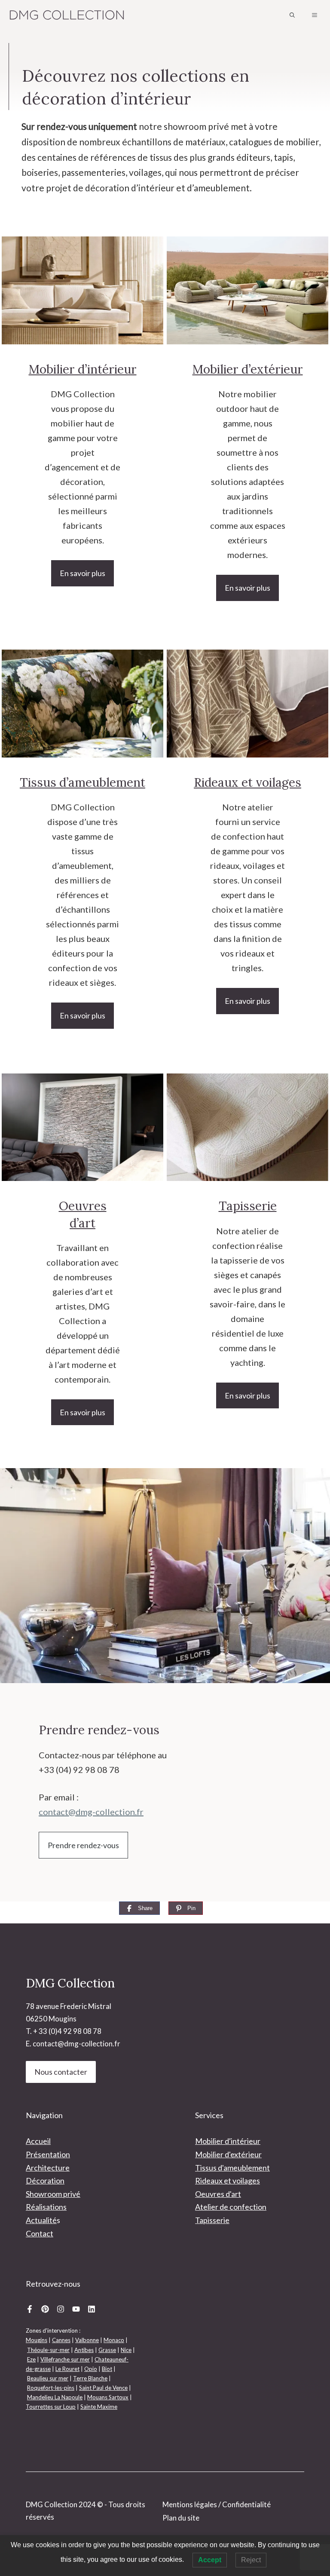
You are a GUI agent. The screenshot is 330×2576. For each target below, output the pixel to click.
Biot (107, 2369)
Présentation (48, 2154)
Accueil (38, 2141)
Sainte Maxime (99, 2407)
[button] (292, 15)
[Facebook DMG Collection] (30, 2309)
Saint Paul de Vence (103, 2388)
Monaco (114, 2340)
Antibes (84, 2350)
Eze (31, 2359)
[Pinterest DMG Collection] (45, 2309)
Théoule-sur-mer (48, 2350)
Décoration (45, 2180)
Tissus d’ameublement (82, 782)
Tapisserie (248, 1206)
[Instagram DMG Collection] (61, 2309)
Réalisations (46, 2207)
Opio (91, 2369)
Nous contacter (61, 2072)
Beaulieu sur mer (48, 2378)
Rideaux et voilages (247, 782)
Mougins (37, 2340)
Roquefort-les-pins (51, 2388)
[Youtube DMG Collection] (76, 2309)
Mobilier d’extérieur (248, 369)
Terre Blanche (90, 2378)
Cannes (61, 2340)
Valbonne (87, 2340)
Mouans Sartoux (108, 2397)
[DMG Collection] (67, 15)
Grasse (107, 2350)
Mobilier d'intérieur (228, 2141)
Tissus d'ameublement (232, 2168)
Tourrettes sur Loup (51, 2407)
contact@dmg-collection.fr (91, 1812)
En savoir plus (82, 573)
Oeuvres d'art (218, 2194)
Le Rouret (67, 2369)
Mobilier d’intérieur (83, 369)
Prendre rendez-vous (83, 1845)
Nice (126, 2350)
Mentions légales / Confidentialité (217, 2504)
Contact (40, 2233)
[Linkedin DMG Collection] (92, 2309)
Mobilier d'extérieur (228, 2154)
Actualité (41, 2220)
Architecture (48, 2168)
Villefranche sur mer (65, 2359)
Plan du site (181, 2518)
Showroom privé (53, 2194)
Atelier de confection (231, 2207)
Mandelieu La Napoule (55, 2397)
